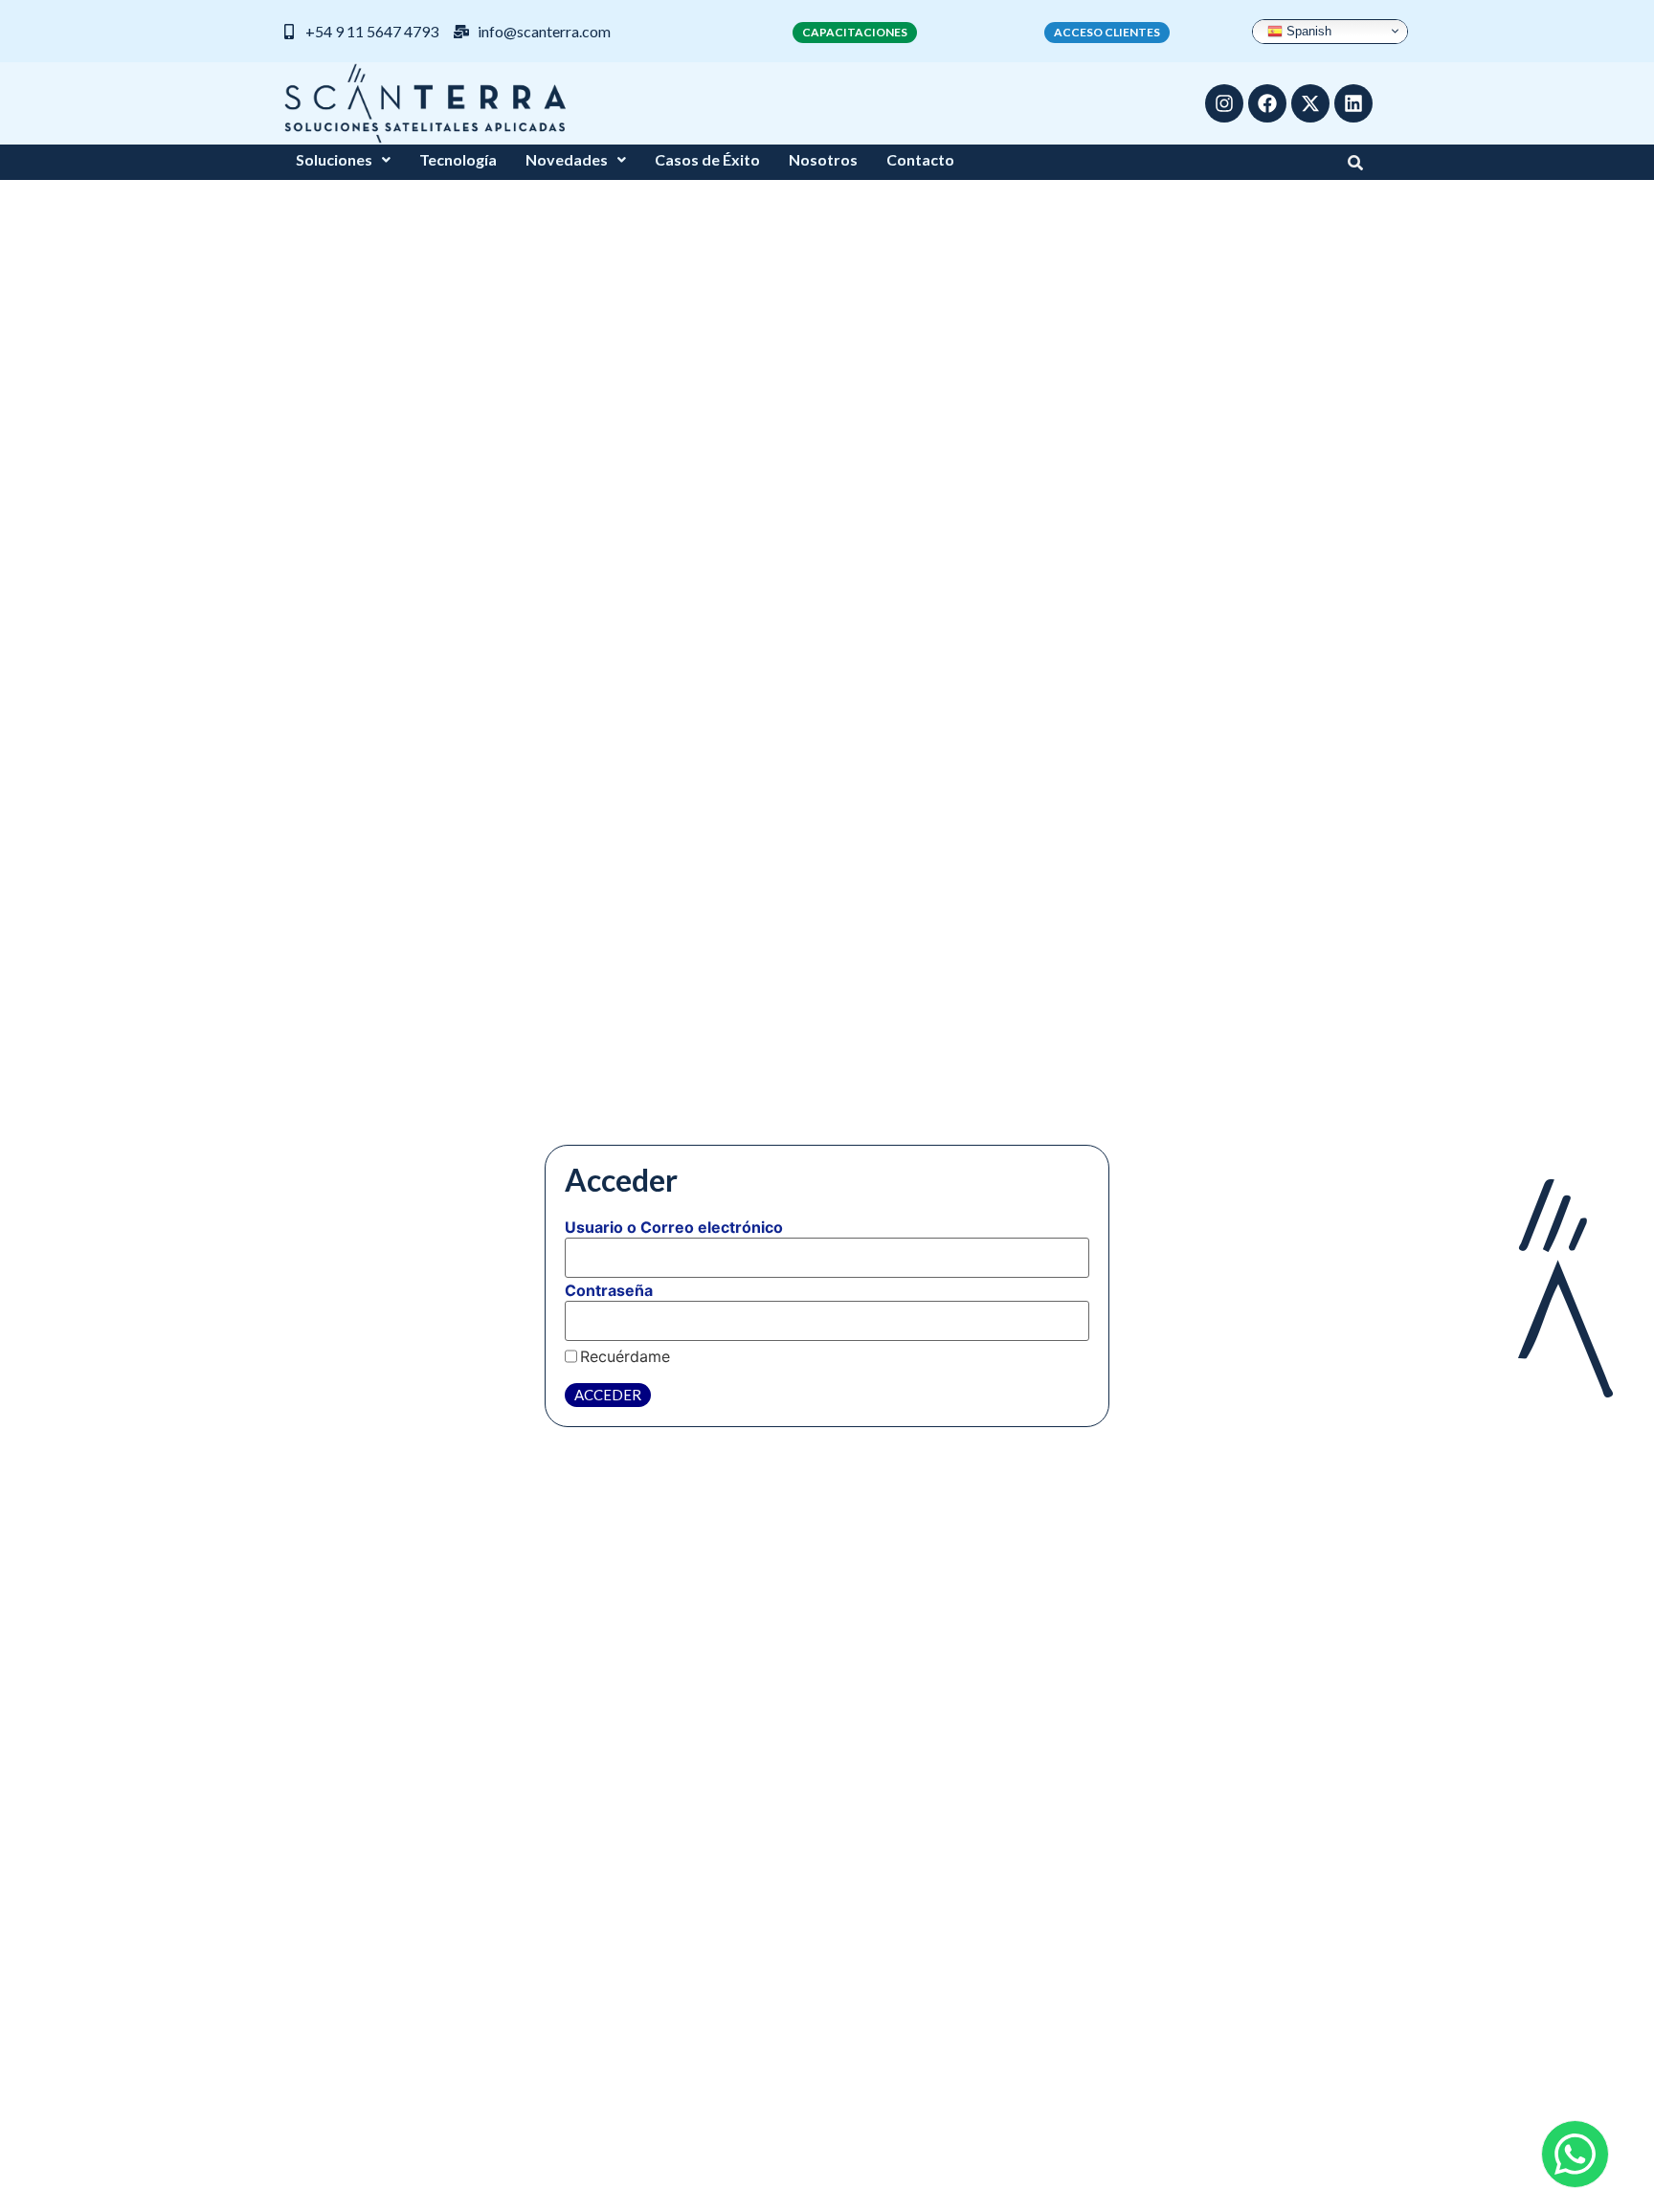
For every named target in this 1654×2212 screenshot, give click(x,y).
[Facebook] (1267, 103)
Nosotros (823, 159)
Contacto (920, 159)
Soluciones (334, 159)
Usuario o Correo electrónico (674, 1227)
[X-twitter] (1310, 103)
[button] (343, 160)
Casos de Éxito (707, 159)
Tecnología (458, 159)
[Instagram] (1224, 103)
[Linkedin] (1353, 103)
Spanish (1307, 30)
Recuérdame (625, 1356)
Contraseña (609, 1290)
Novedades (567, 159)
